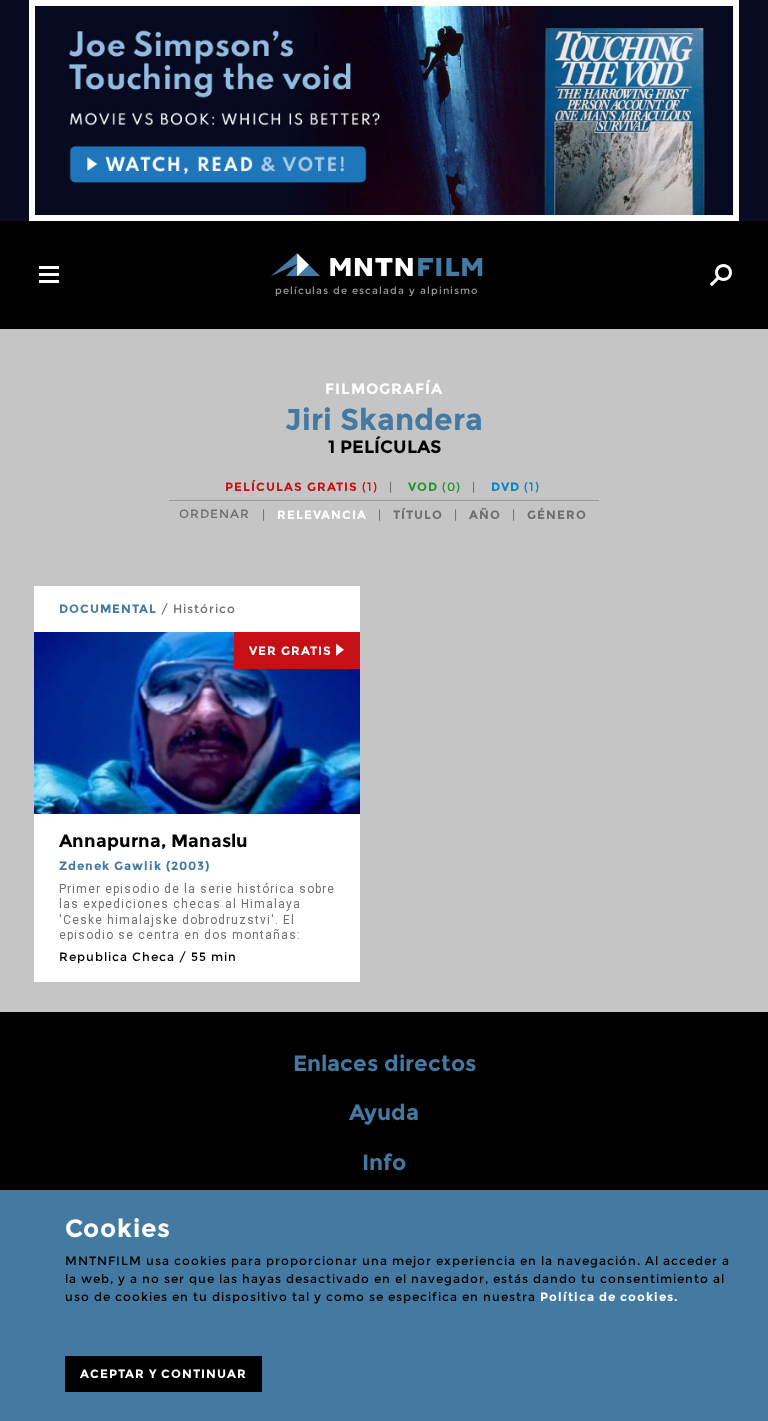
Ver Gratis (290, 650)
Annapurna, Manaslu (153, 841)
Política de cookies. (609, 1296)
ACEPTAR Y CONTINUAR (163, 1373)
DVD (515, 486)
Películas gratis (301, 486)
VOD (434, 486)
